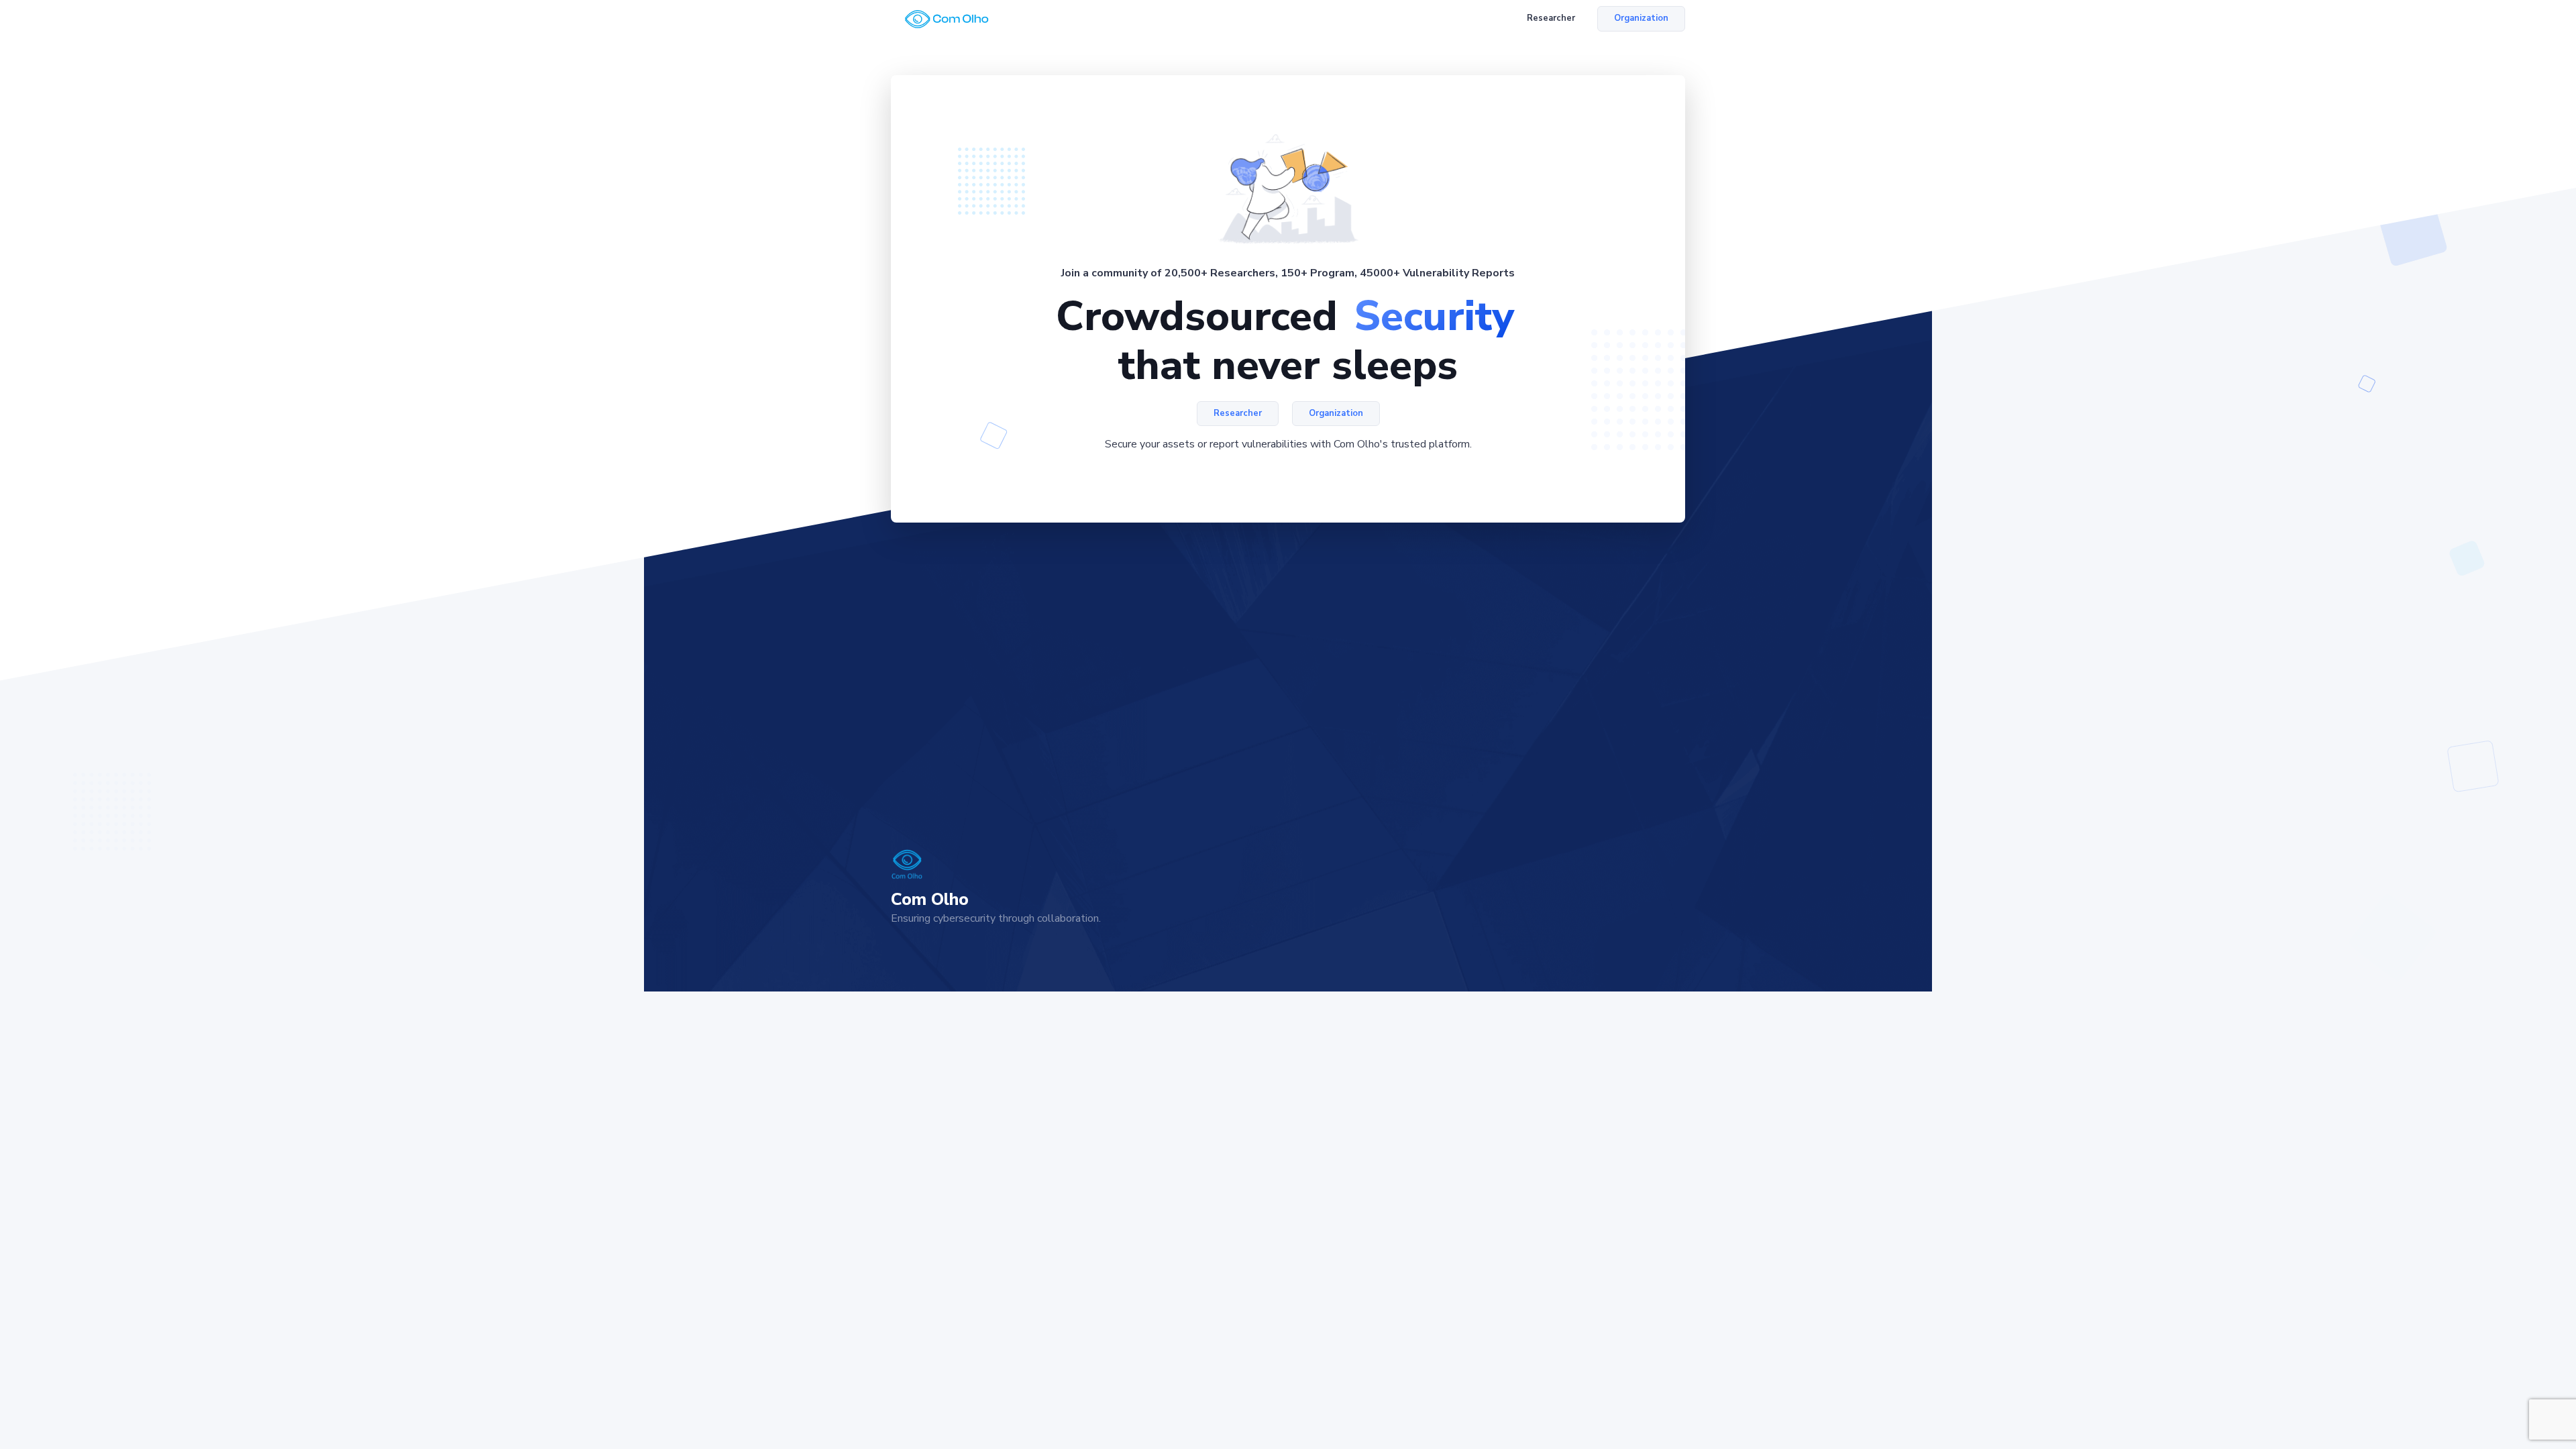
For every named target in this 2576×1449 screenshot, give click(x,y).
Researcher (1551, 18)
